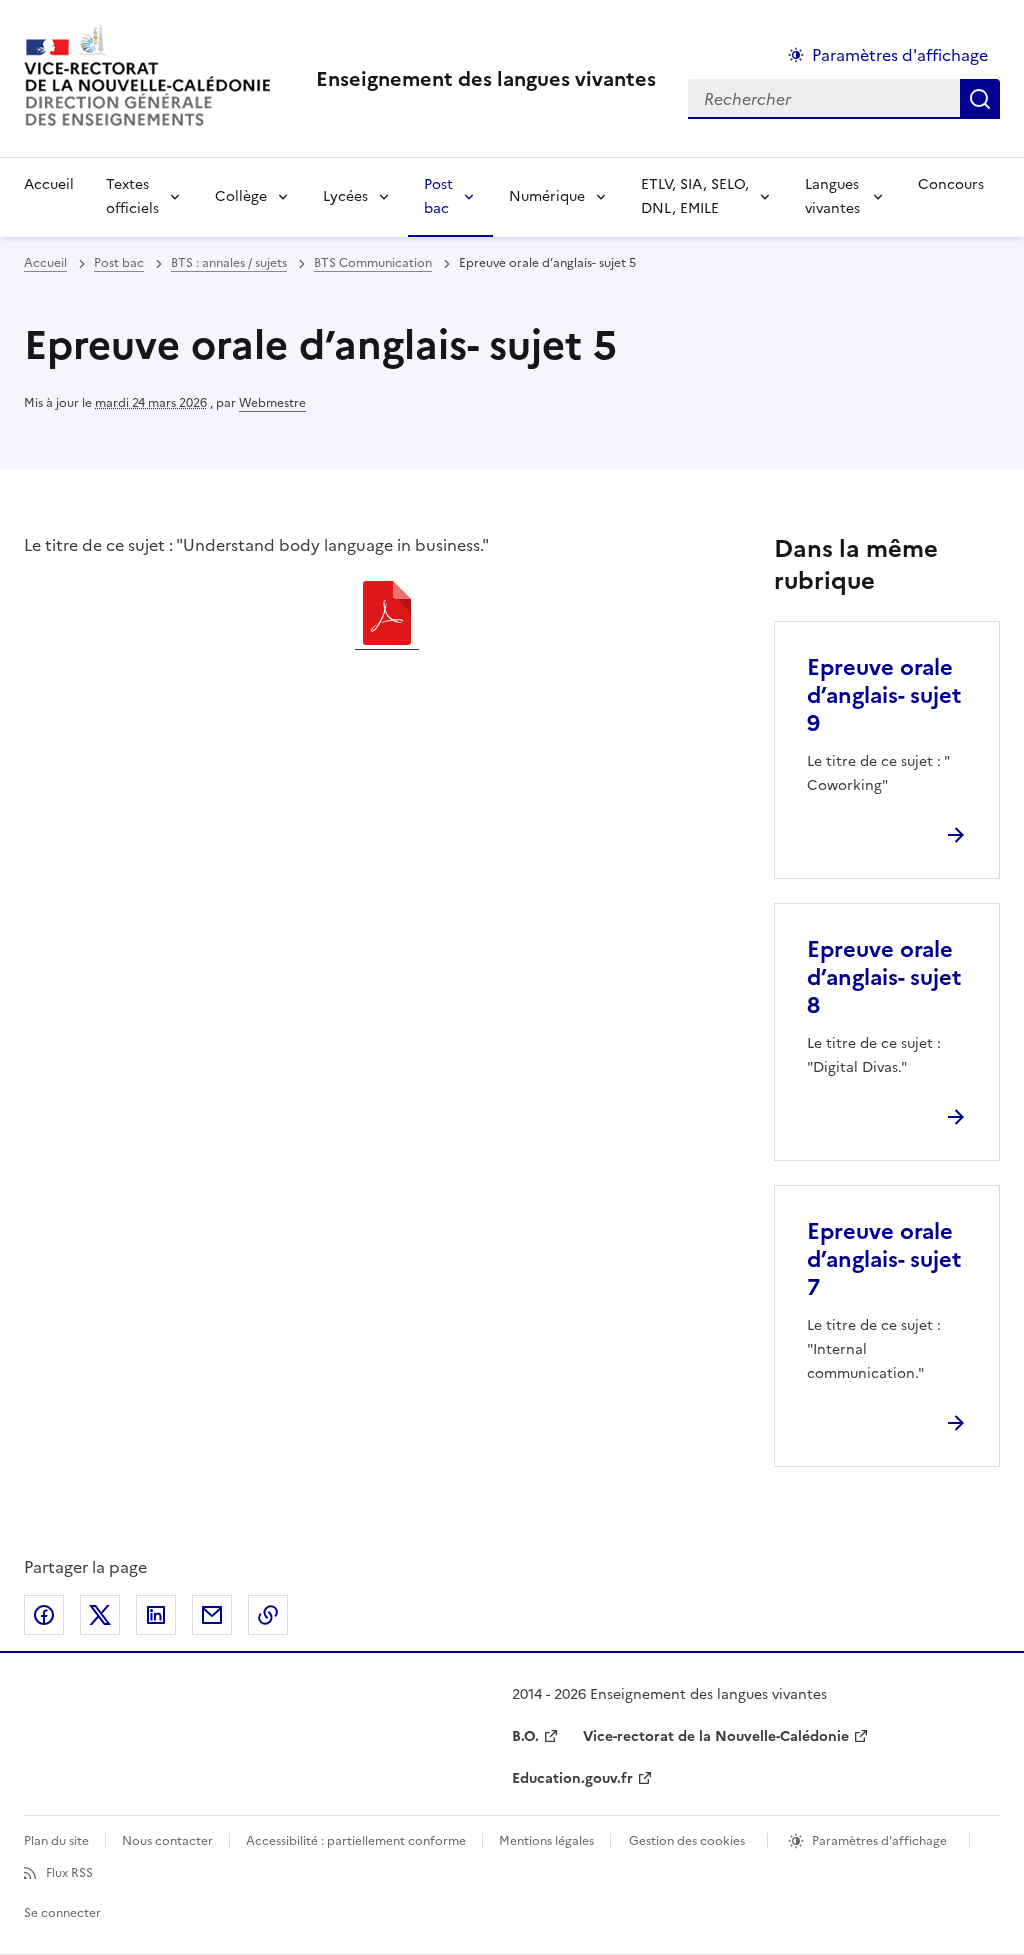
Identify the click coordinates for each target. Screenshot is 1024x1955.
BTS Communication (373, 263)
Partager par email (212, 1615)
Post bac (438, 196)
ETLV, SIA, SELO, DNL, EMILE (695, 196)
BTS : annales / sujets (229, 263)
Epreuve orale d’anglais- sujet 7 (884, 1259)
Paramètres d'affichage (900, 55)
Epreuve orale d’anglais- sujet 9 (884, 695)
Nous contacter (167, 1841)
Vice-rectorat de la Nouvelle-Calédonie (716, 1736)
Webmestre (272, 403)
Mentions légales (546, 1841)
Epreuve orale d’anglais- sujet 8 (884, 977)
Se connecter (62, 1913)
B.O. (525, 1736)
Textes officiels (132, 196)
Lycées (345, 196)
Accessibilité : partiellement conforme (356, 1841)
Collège (241, 196)
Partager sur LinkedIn (156, 1615)
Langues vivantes (832, 196)
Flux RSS (69, 1873)
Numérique (547, 196)
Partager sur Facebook (44, 1615)
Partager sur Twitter (100, 1615)
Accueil (49, 184)
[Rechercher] (980, 99)
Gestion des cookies (687, 1841)
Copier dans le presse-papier (268, 1615)
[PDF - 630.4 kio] (387, 616)
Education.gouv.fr (572, 1778)
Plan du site (56, 1841)
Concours (951, 184)
